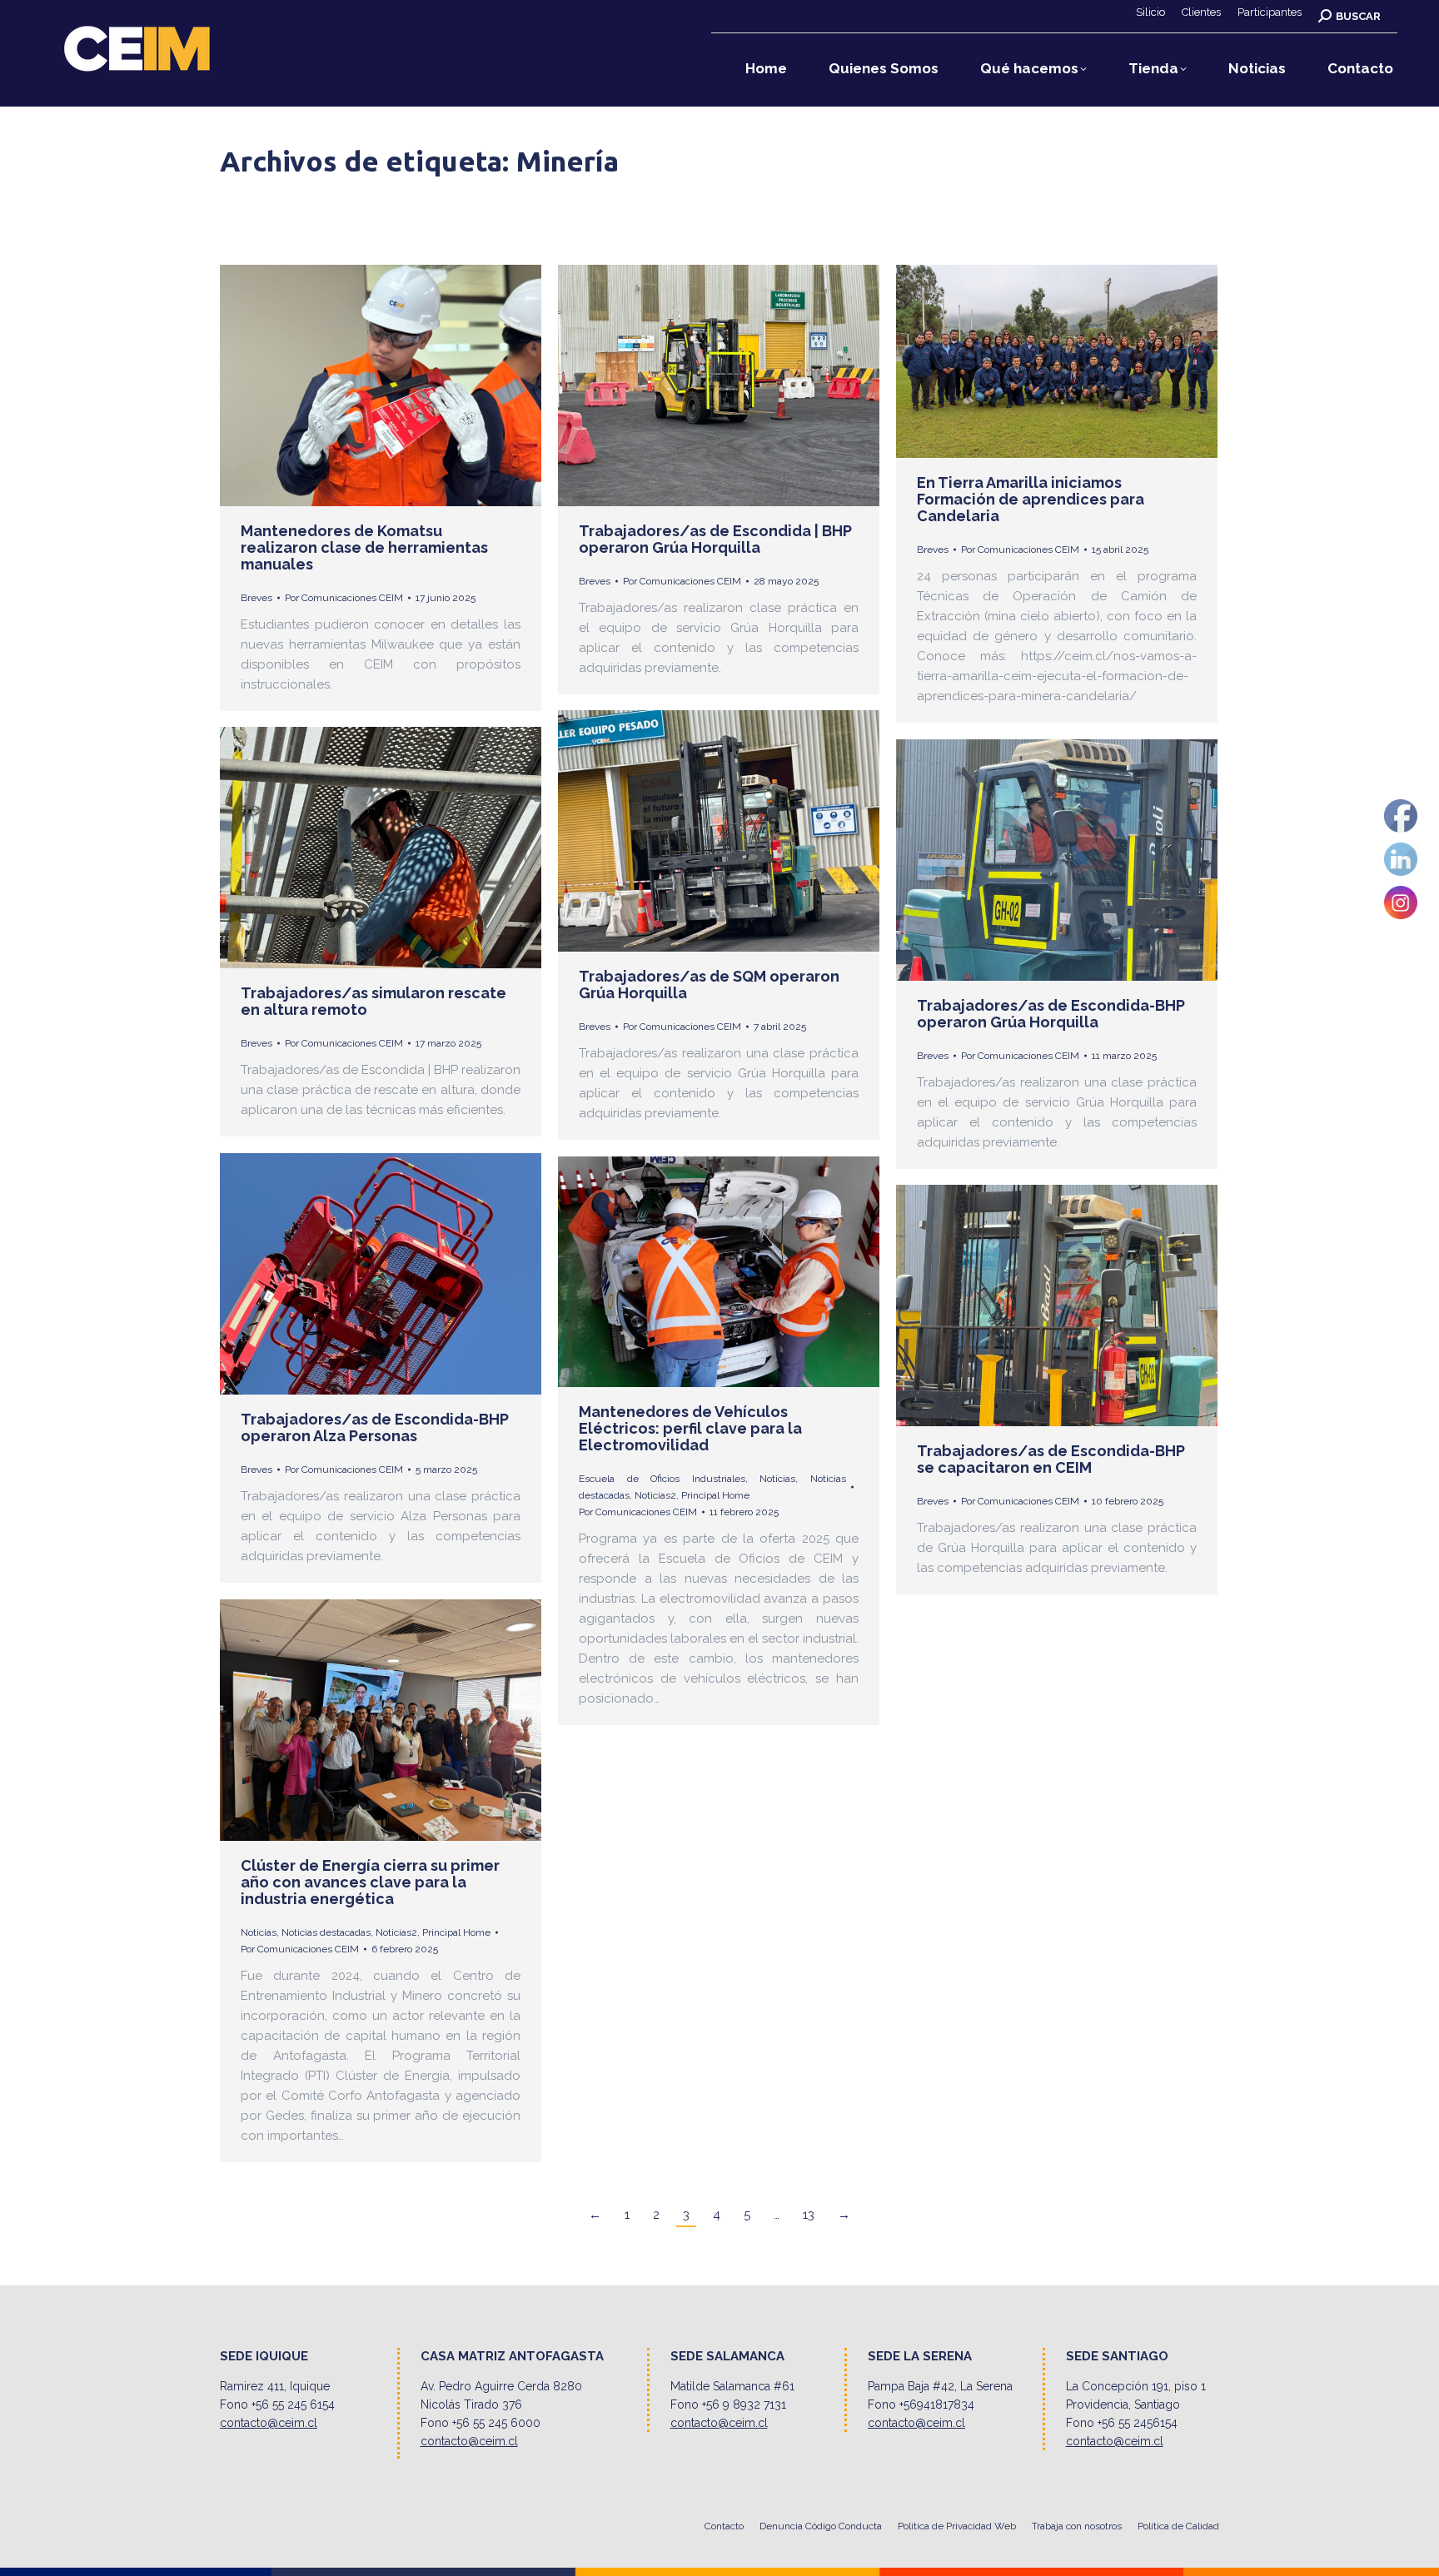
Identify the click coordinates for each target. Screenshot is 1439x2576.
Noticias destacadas (326, 1932)
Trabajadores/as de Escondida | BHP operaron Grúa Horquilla (715, 539)
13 (809, 2215)
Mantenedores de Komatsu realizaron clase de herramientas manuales (364, 547)
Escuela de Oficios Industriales (662, 1479)
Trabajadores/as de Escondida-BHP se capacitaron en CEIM (1051, 1459)
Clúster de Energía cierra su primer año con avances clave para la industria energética (370, 1882)
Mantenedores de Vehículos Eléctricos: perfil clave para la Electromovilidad (690, 1428)
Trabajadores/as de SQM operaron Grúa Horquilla (709, 985)
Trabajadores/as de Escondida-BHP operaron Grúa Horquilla (1051, 1014)
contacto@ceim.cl (269, 2423)
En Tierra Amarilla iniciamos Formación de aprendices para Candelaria (1031, 499)
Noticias (777, 1479)
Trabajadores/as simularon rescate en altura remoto (373, 1001)
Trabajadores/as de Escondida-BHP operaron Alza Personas (375, 1427)
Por (344, 598)
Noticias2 (655, 1495)
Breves (256, 598)
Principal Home (715, 1495)
